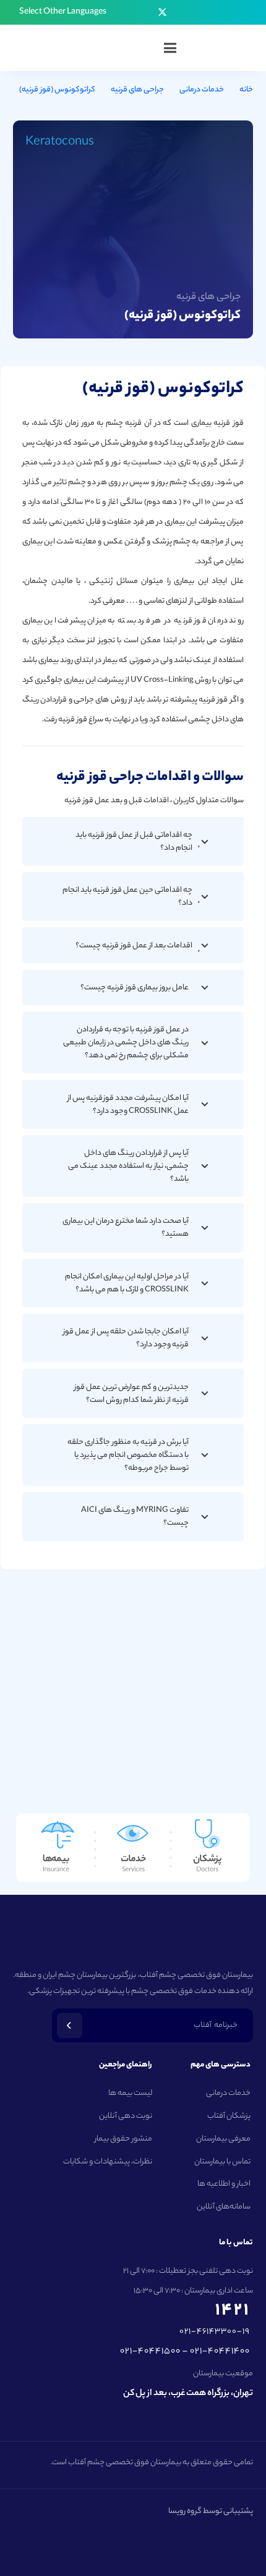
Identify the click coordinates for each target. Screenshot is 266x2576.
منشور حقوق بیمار (123, 2139)
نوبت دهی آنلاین (126, 2116)
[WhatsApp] (127, 12)
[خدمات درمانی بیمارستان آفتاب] (133, 1848)
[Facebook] (181, 12)
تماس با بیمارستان (222, 2162)
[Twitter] (162, 13)
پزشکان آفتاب (229, 2116)
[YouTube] (144, 12)
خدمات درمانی (228, 2093)
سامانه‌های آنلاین (224, 2207)
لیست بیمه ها (130, 2093)
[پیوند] (222, 1848)
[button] (58, 12)
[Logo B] (226, 48)
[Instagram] (198, 12)
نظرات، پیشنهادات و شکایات (108, 2162)
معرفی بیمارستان (223, 2139)
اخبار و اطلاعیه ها (224, 2184)
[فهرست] (170, 48)
